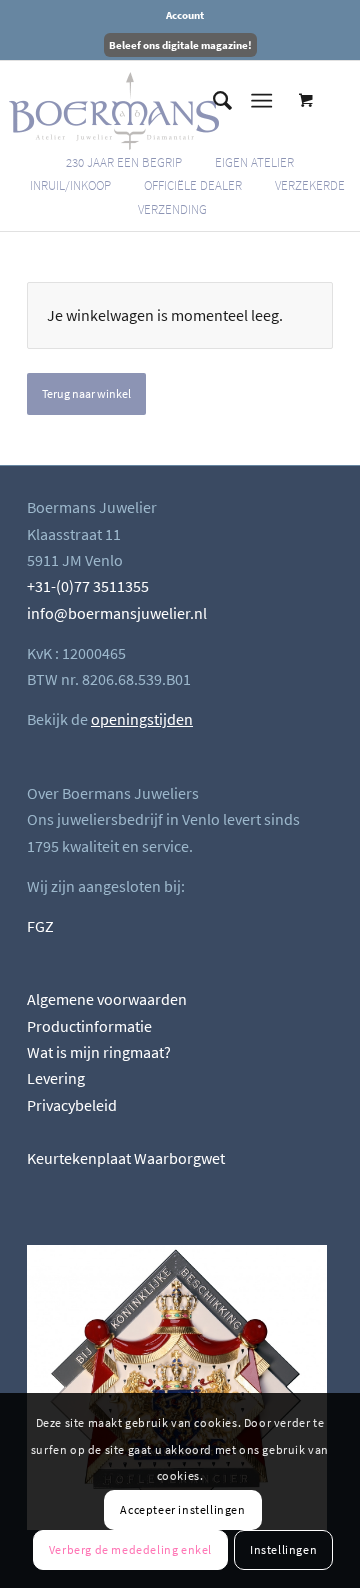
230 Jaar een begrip (124, 162)
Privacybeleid (72, 1105)
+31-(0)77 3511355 (88, 586)
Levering (56, 1078)
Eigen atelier (254, 162)
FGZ (40, 926)
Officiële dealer (193, 185)
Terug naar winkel (86, 393)
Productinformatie (89, 1026)
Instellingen (283, 1549)
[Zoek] (212, 101)
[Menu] (261, 101)
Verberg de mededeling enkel (130, 1549)
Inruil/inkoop (70, 185)
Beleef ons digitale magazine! (180, 45)
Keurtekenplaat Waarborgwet (126, 1158)
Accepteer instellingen (182, 1509)
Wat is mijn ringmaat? (99, 1052)
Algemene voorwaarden (107, 999)
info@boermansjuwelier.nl (117, 613)
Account (185, 15)
